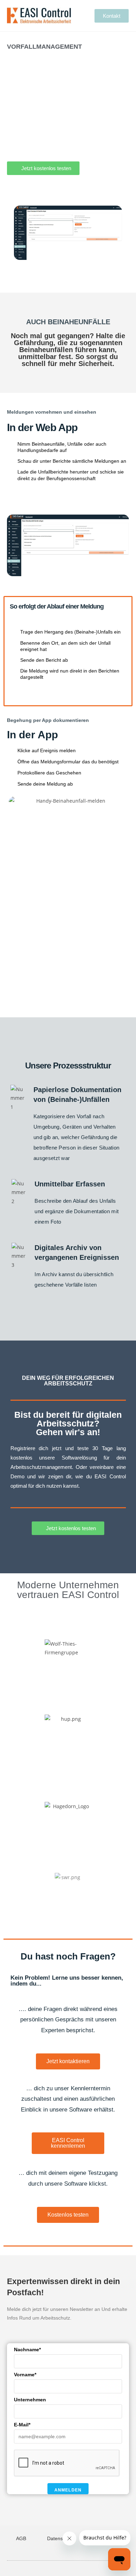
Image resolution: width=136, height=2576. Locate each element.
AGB (21, 2538)
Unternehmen (30, 2400)
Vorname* (25, 2375)
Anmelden (68, 2490)
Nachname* (27, 2350)
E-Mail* (22, 2425)
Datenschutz (61, 2538)
